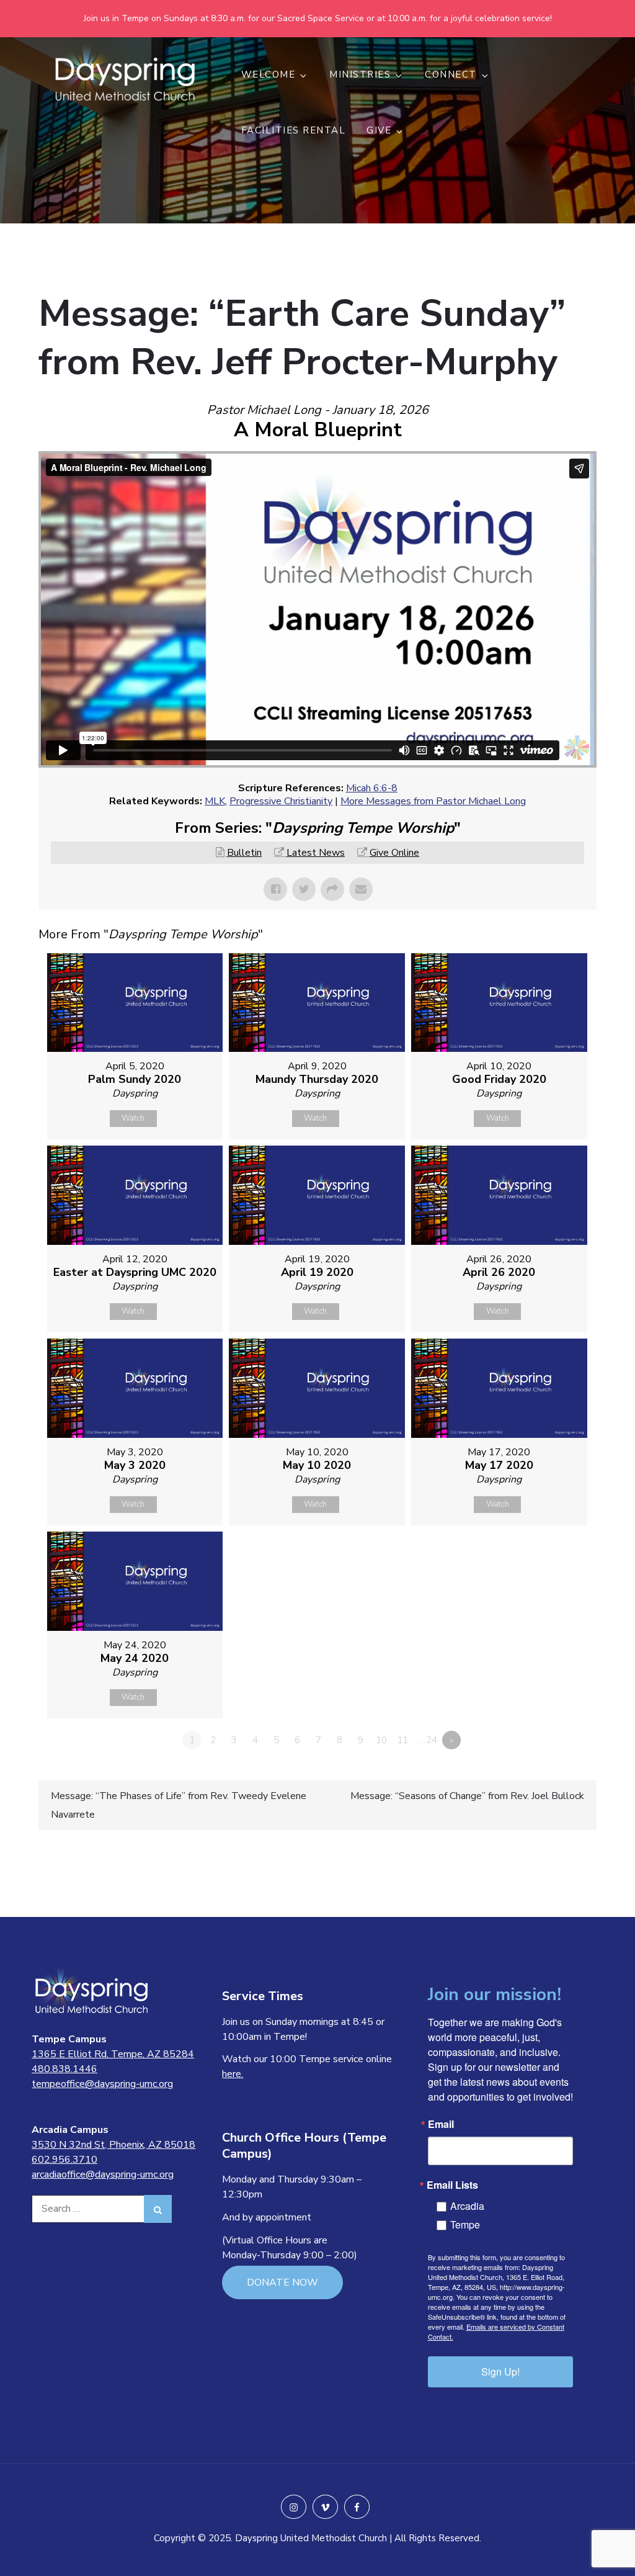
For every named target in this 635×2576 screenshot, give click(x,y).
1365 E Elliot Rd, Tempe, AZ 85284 (113, 2054)
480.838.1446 (64, 2069)
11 (402, 1740)
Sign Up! (500, 2372)
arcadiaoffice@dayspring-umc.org (103, 2174)
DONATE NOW (282, 2282)
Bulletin (244, 853)
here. (233, 2074)
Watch (133, 1118)
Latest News (316, 853)
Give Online (394, 853)
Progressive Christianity (281, 801)
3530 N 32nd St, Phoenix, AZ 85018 (113, 2145)
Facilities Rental (294, 130)
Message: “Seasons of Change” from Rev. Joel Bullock (467, 1796)
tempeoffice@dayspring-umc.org (102, 2084)
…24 (428, 1740)
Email (441, 2124)
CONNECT (451, 74)
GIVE (379, 130)
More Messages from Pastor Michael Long (433, 801)
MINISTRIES (360, 74)
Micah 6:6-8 (372, 788)
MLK (215, 801)
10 (381, 1740)
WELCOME (269, 74)
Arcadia (467, 2206)
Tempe (465, 2224)
